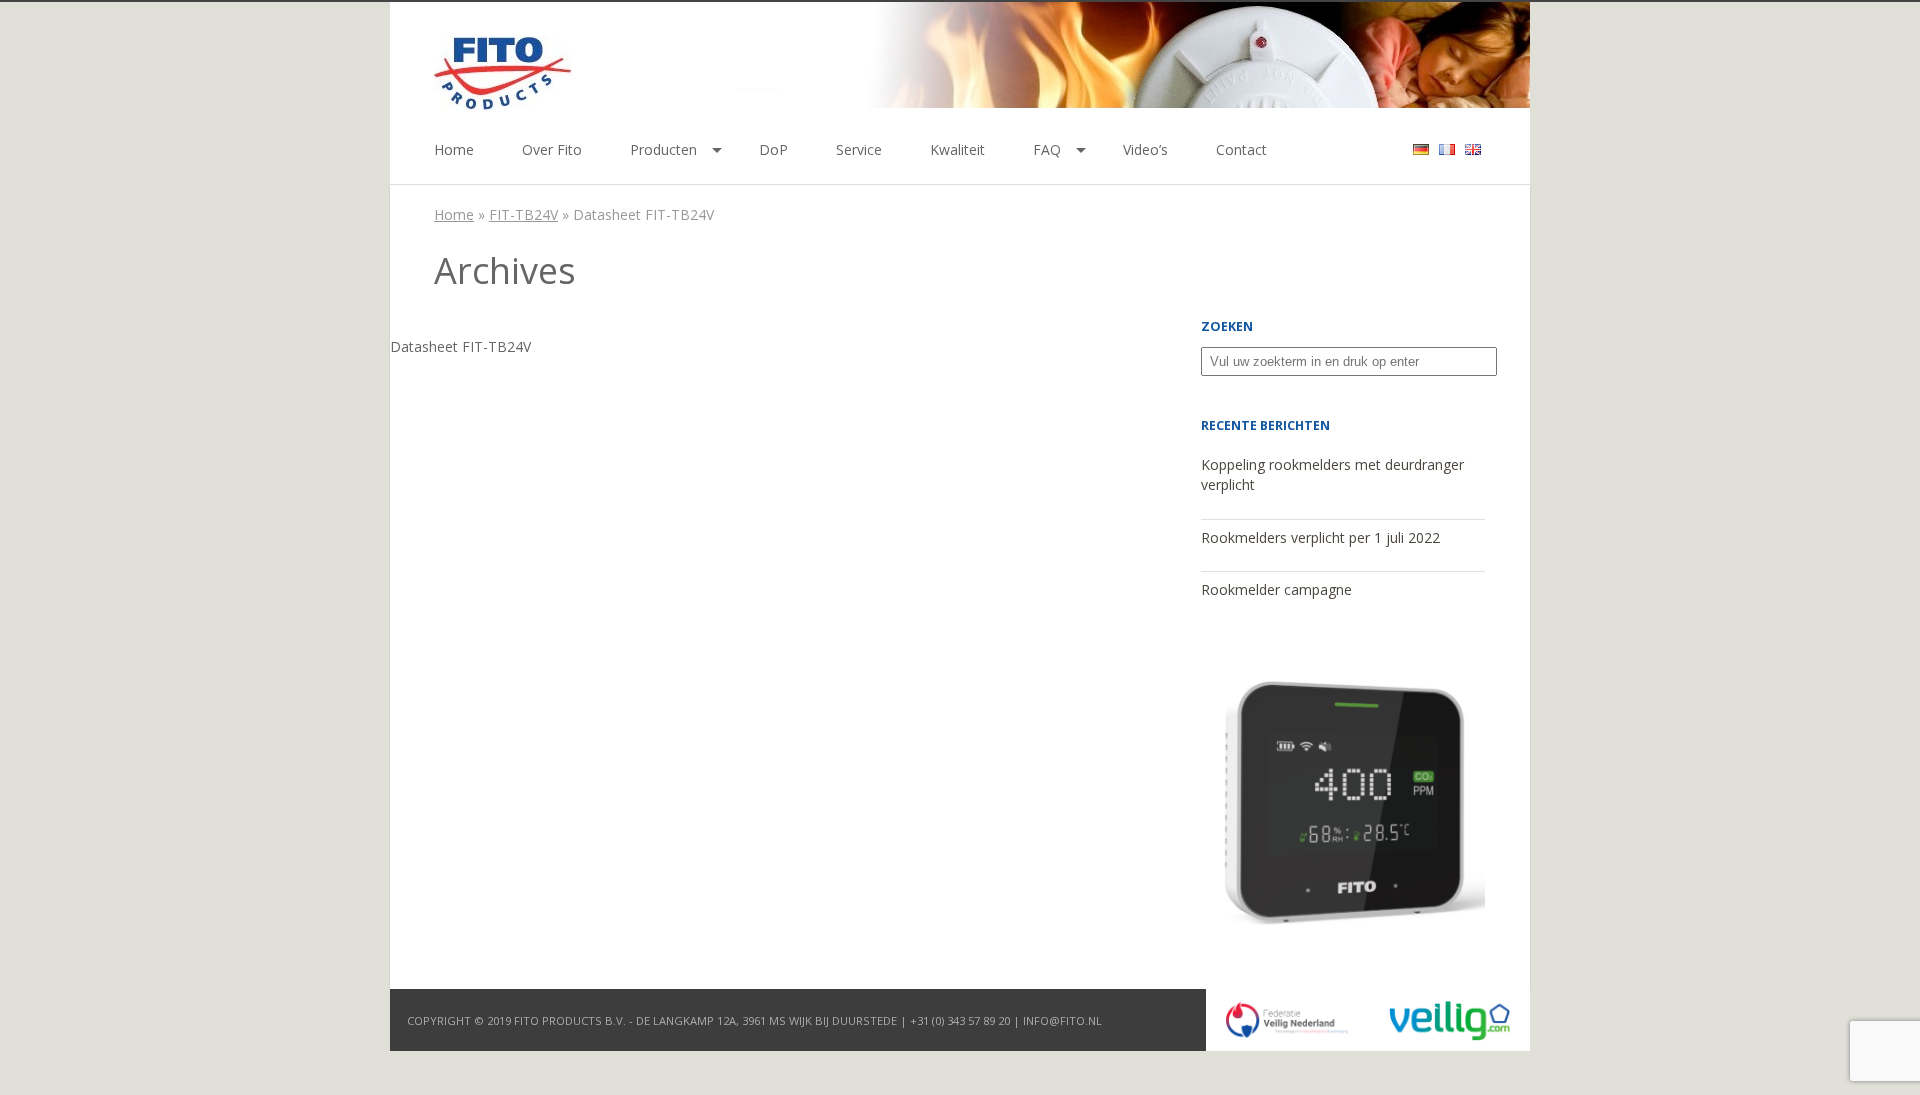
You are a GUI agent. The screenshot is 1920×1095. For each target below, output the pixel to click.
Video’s (1145, 149)
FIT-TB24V (523, 214)
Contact (1241, 149)
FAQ (1047, 149)
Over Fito (552, 149)
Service (859, 149)
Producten (663, 149)
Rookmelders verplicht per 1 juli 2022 (1320, 537)
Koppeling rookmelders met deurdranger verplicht (1332, 475)
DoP (773, 149)
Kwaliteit (957, 149)
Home (454, 149)
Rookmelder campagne (1276, 589)
